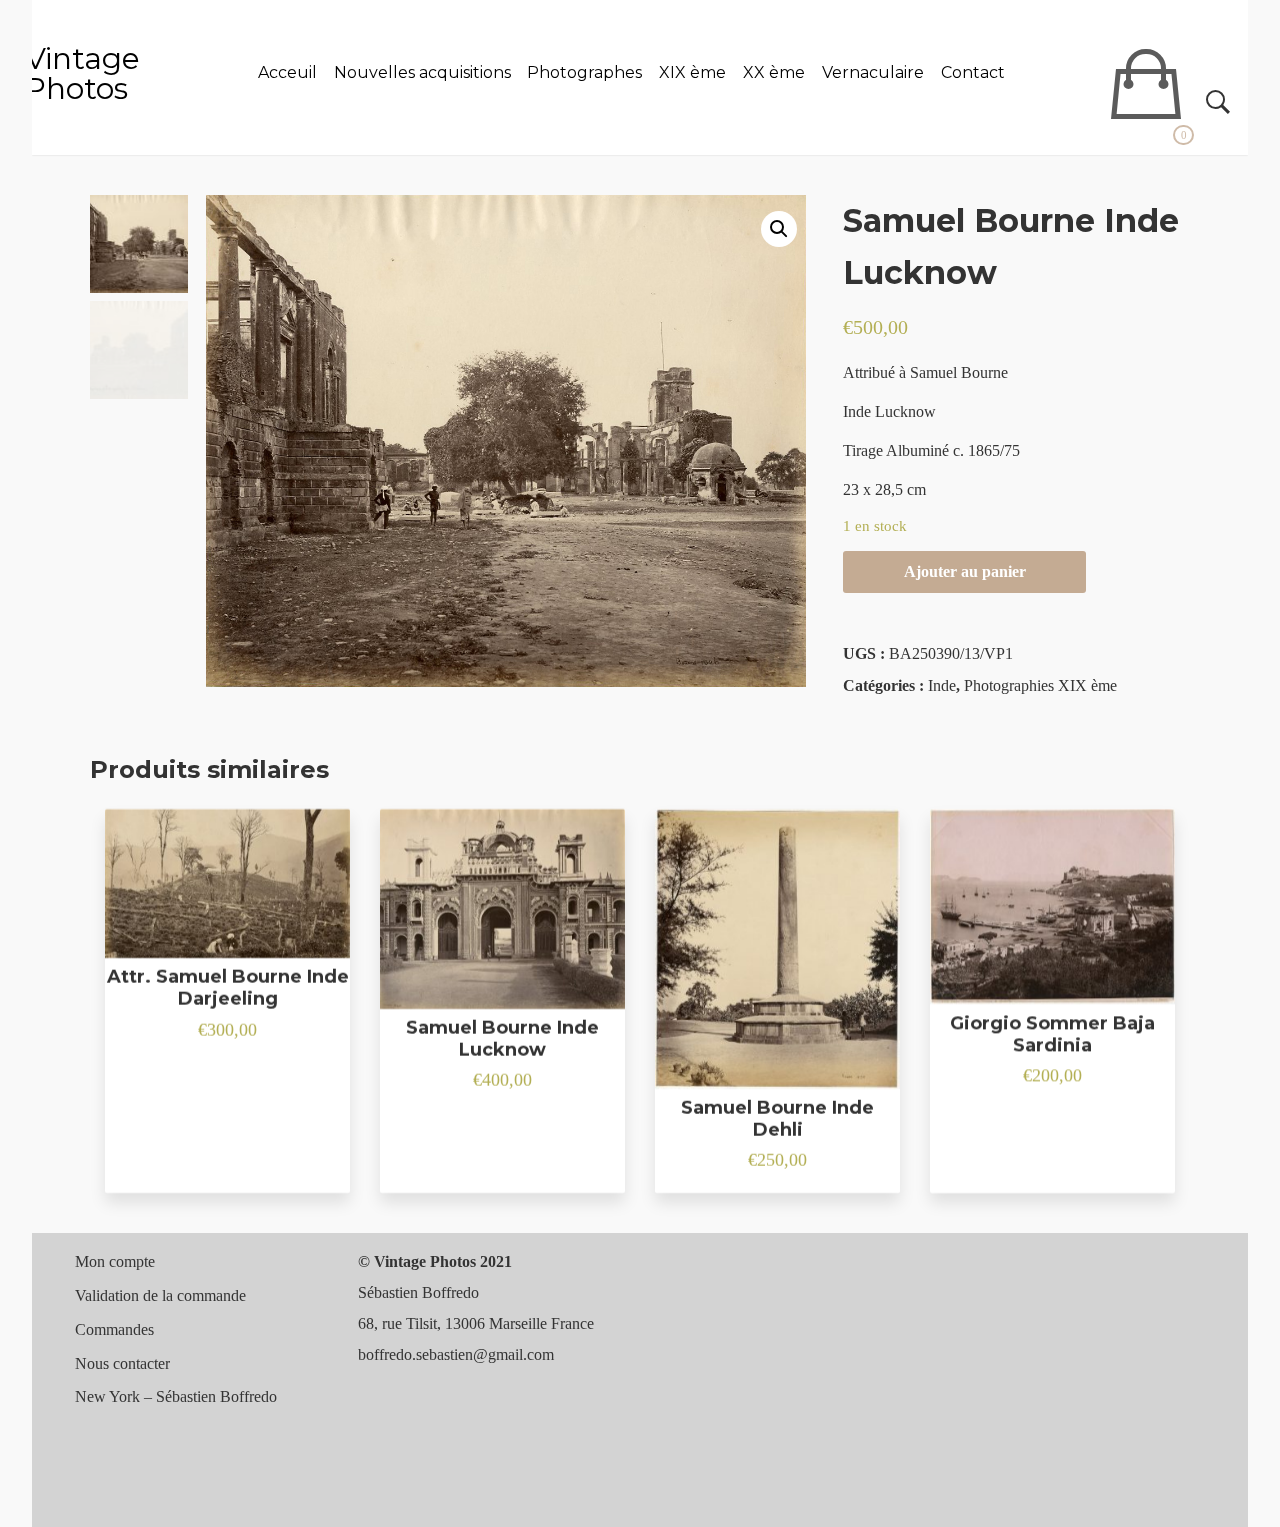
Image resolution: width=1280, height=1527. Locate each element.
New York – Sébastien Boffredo (176, 1396)
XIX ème (692, 72)
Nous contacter (122, 1363)
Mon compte (115, 1261)
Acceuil (287, 72)
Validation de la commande (160, 1295)
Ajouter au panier (965, 571)
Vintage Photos (82, 73)
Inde (942, 685)
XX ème (774, 72)
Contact (973, 72)
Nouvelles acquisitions (422, 72)
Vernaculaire (873, 72)
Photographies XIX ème (1040, 685)
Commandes (114, 1329)
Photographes (584, 72)
